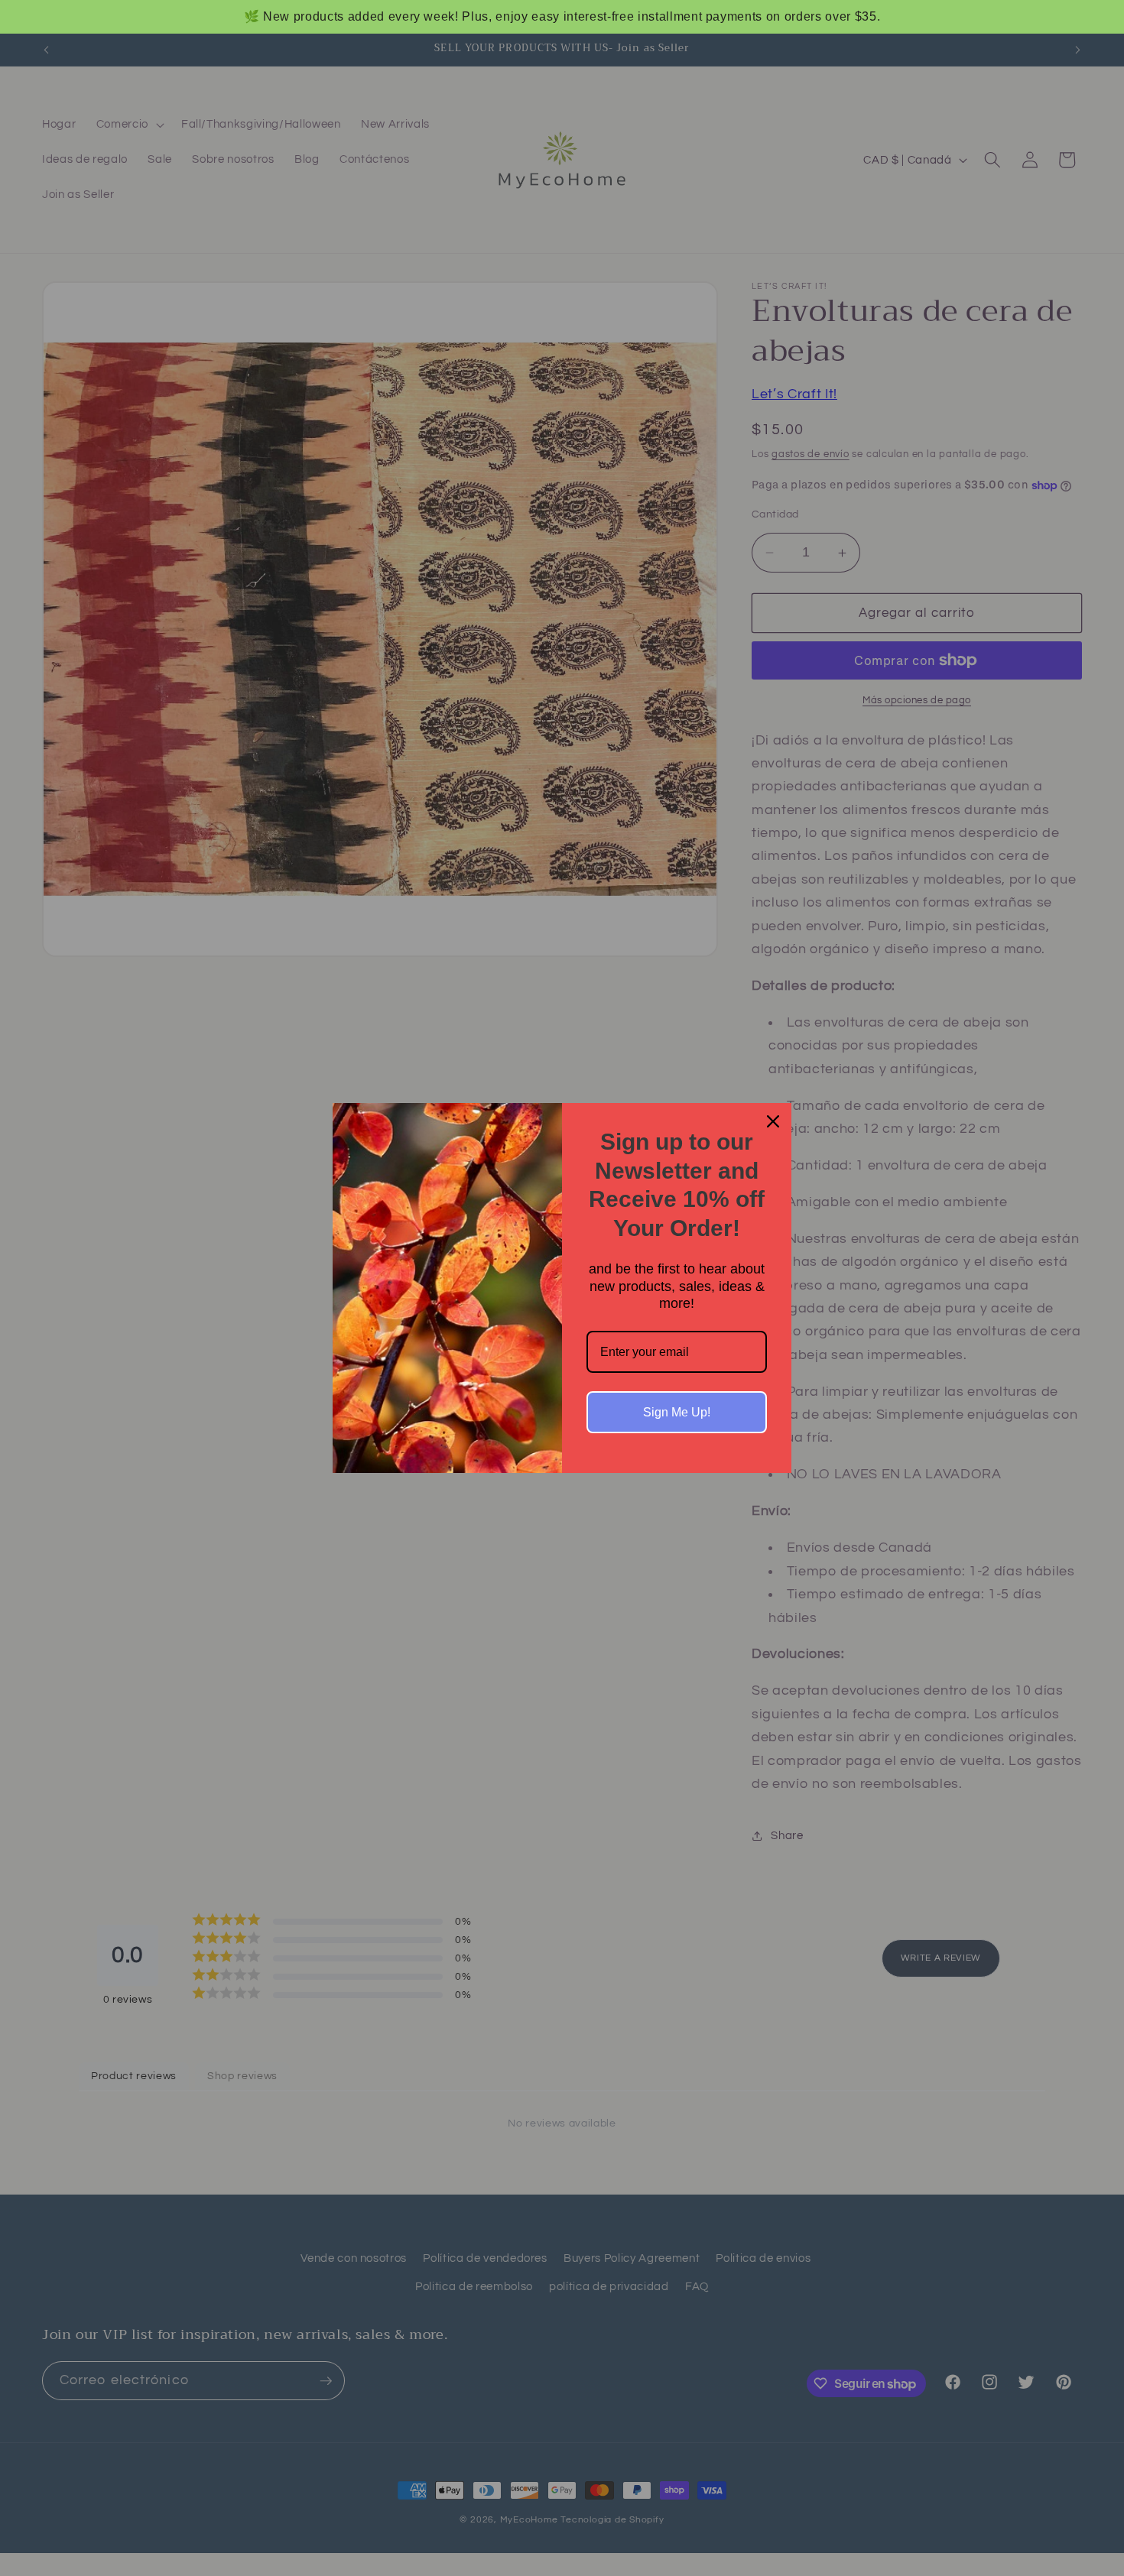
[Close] (773, 1121)
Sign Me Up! (677, 1412)
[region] (562, 17)
